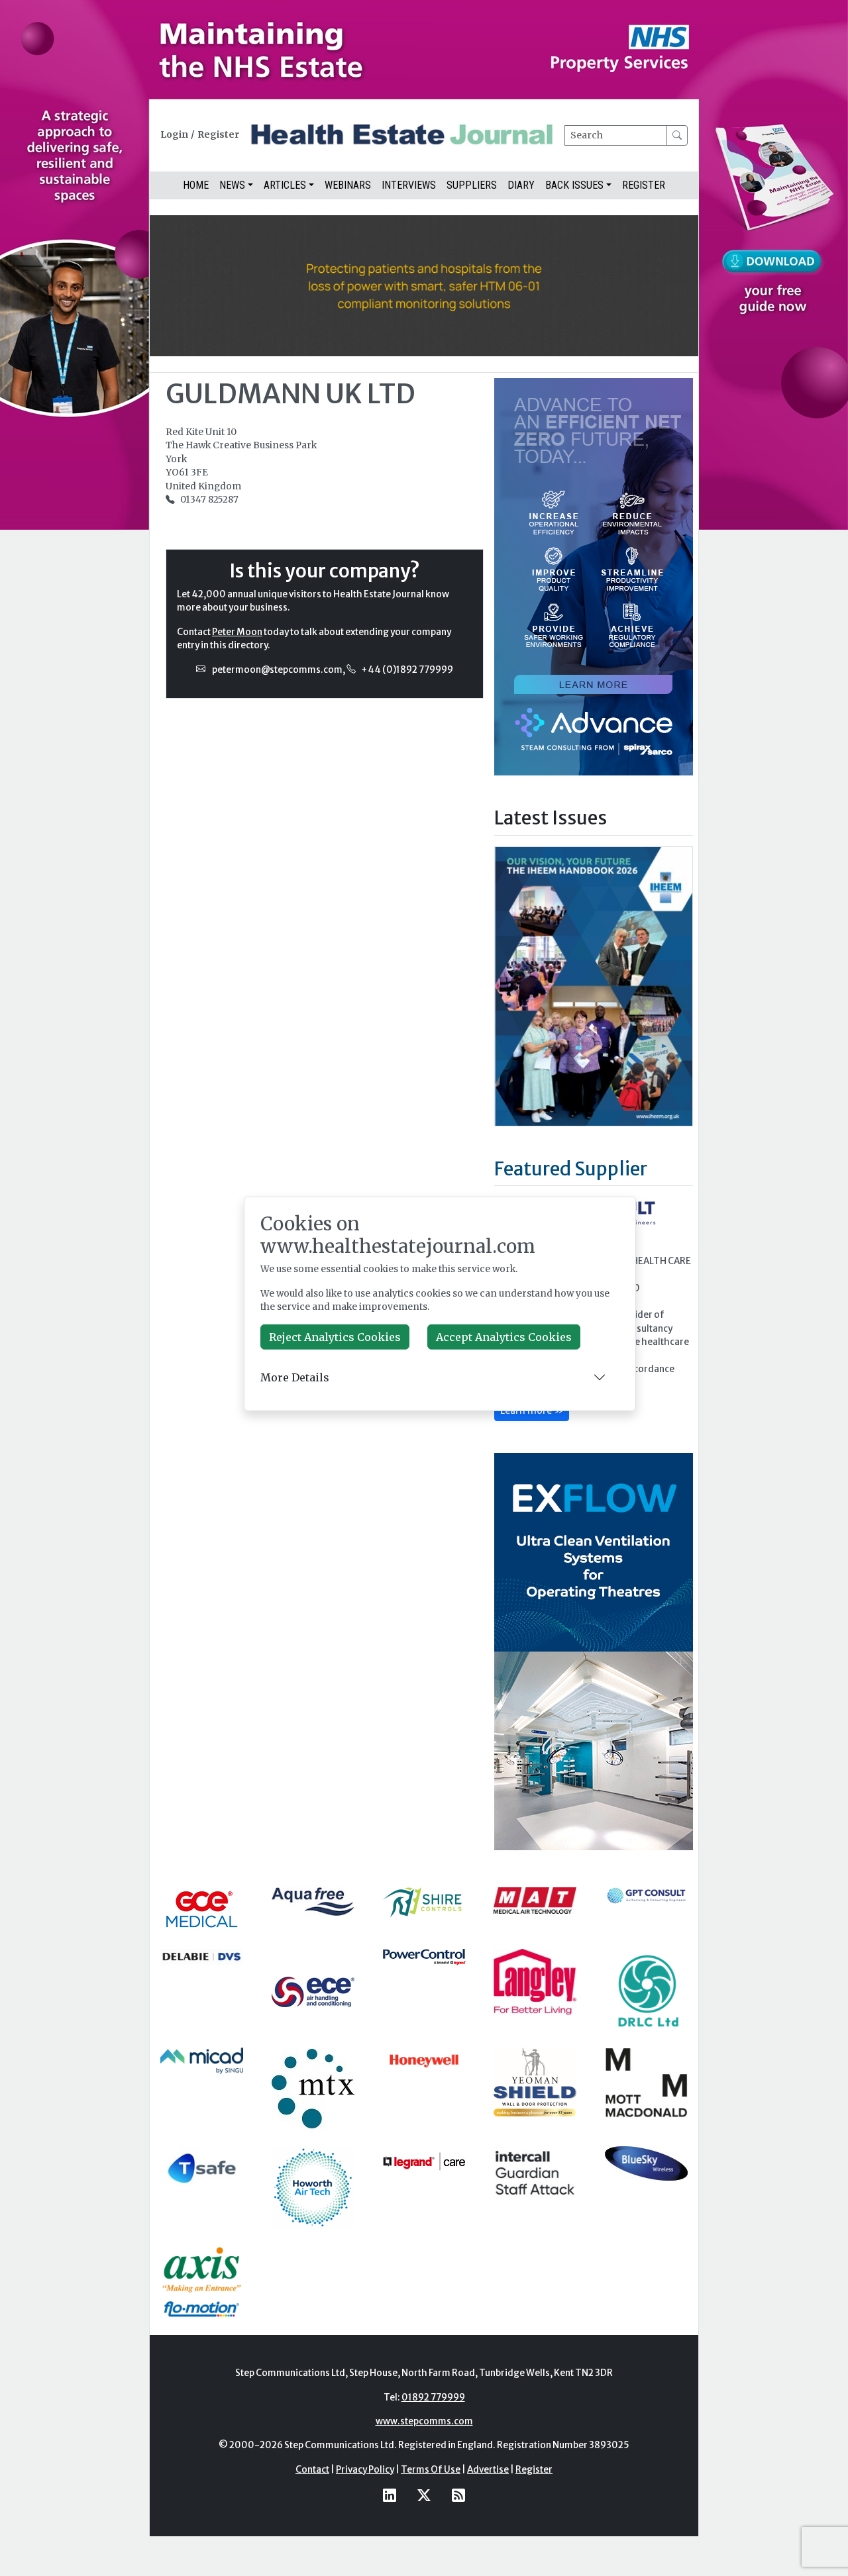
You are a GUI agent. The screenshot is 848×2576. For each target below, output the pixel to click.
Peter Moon (237, 632)
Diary (521, 185)
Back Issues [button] (574, 185)
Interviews (409, 185)
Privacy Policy (365, 2470)
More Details (295, 1377)
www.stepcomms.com (424, 2421)
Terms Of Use (431, 2470)
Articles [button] (285, 185)
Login (174, 135)
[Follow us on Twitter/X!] (424, 2495)
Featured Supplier (571, 1169)
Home (196, 185)
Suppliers (472, 185)
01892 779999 (433, 2398)
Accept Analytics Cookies (504, 1337)
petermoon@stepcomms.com (277, 670)
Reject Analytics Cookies (335, 1337)
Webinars (348, 185)
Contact (312, 2470)
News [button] (232, 185)
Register (218, 135)
